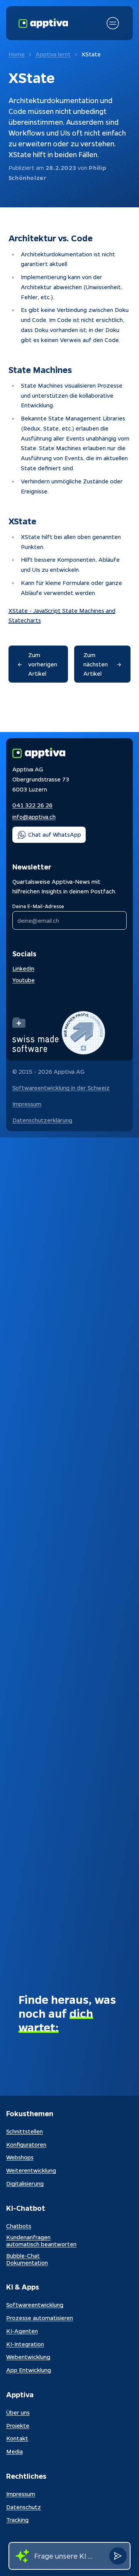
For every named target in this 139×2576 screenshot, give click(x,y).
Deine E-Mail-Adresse (38, 906)
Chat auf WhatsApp (55, 834)
